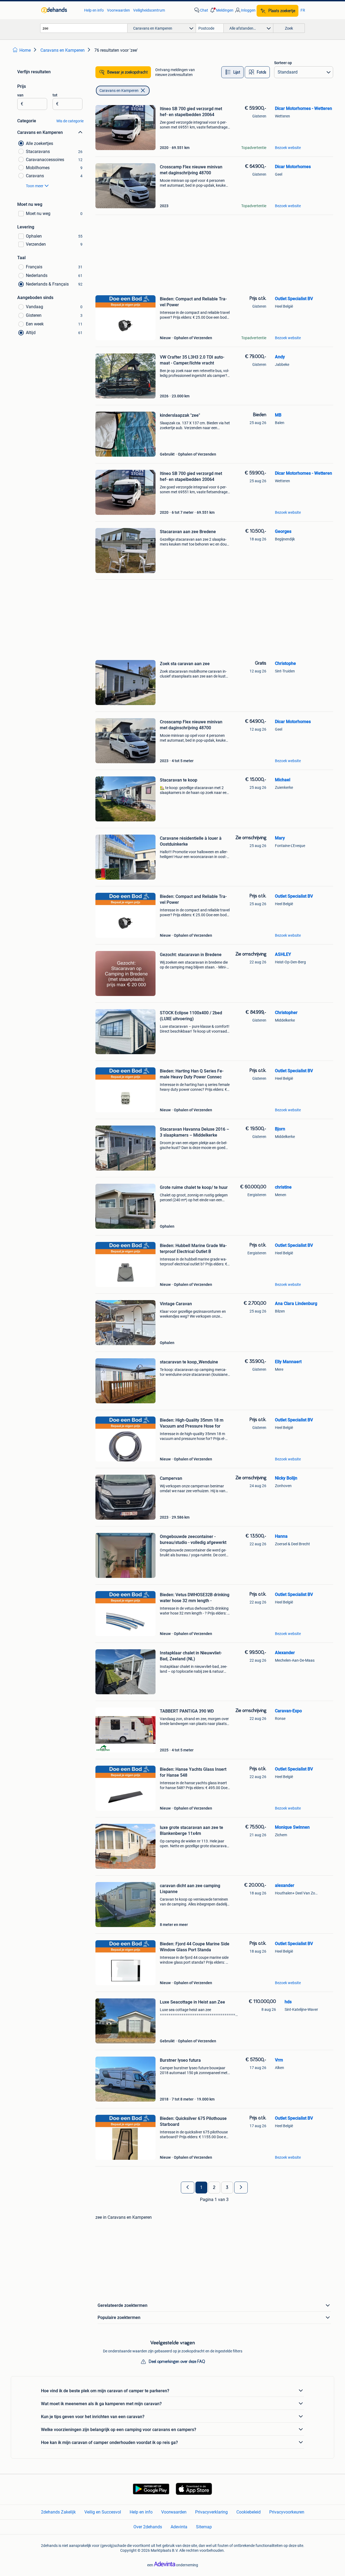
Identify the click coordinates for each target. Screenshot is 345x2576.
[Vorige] (188, 2188)
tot (55, 95)
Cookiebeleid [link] (249, 2512)
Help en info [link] (94, 10)
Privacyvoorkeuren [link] (287, 2512)
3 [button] (227, 2188)
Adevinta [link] (179, 2527)
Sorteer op (283, 63)
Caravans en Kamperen (119, 91)
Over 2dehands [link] (148, 2527)
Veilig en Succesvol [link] (103, 2512)
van (20, 95)
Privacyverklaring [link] (211, 2512)
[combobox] (84, 28)
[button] (221, 10)
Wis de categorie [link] (70, 121)
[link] (60, 10)
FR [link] (303, 10)
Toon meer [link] (35, 186)
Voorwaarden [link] (118, 10)
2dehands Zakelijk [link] (58, 2512)
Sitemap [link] (204, 2527)
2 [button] (214, 2188)
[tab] (232, 72)
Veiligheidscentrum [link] (149, 10)
